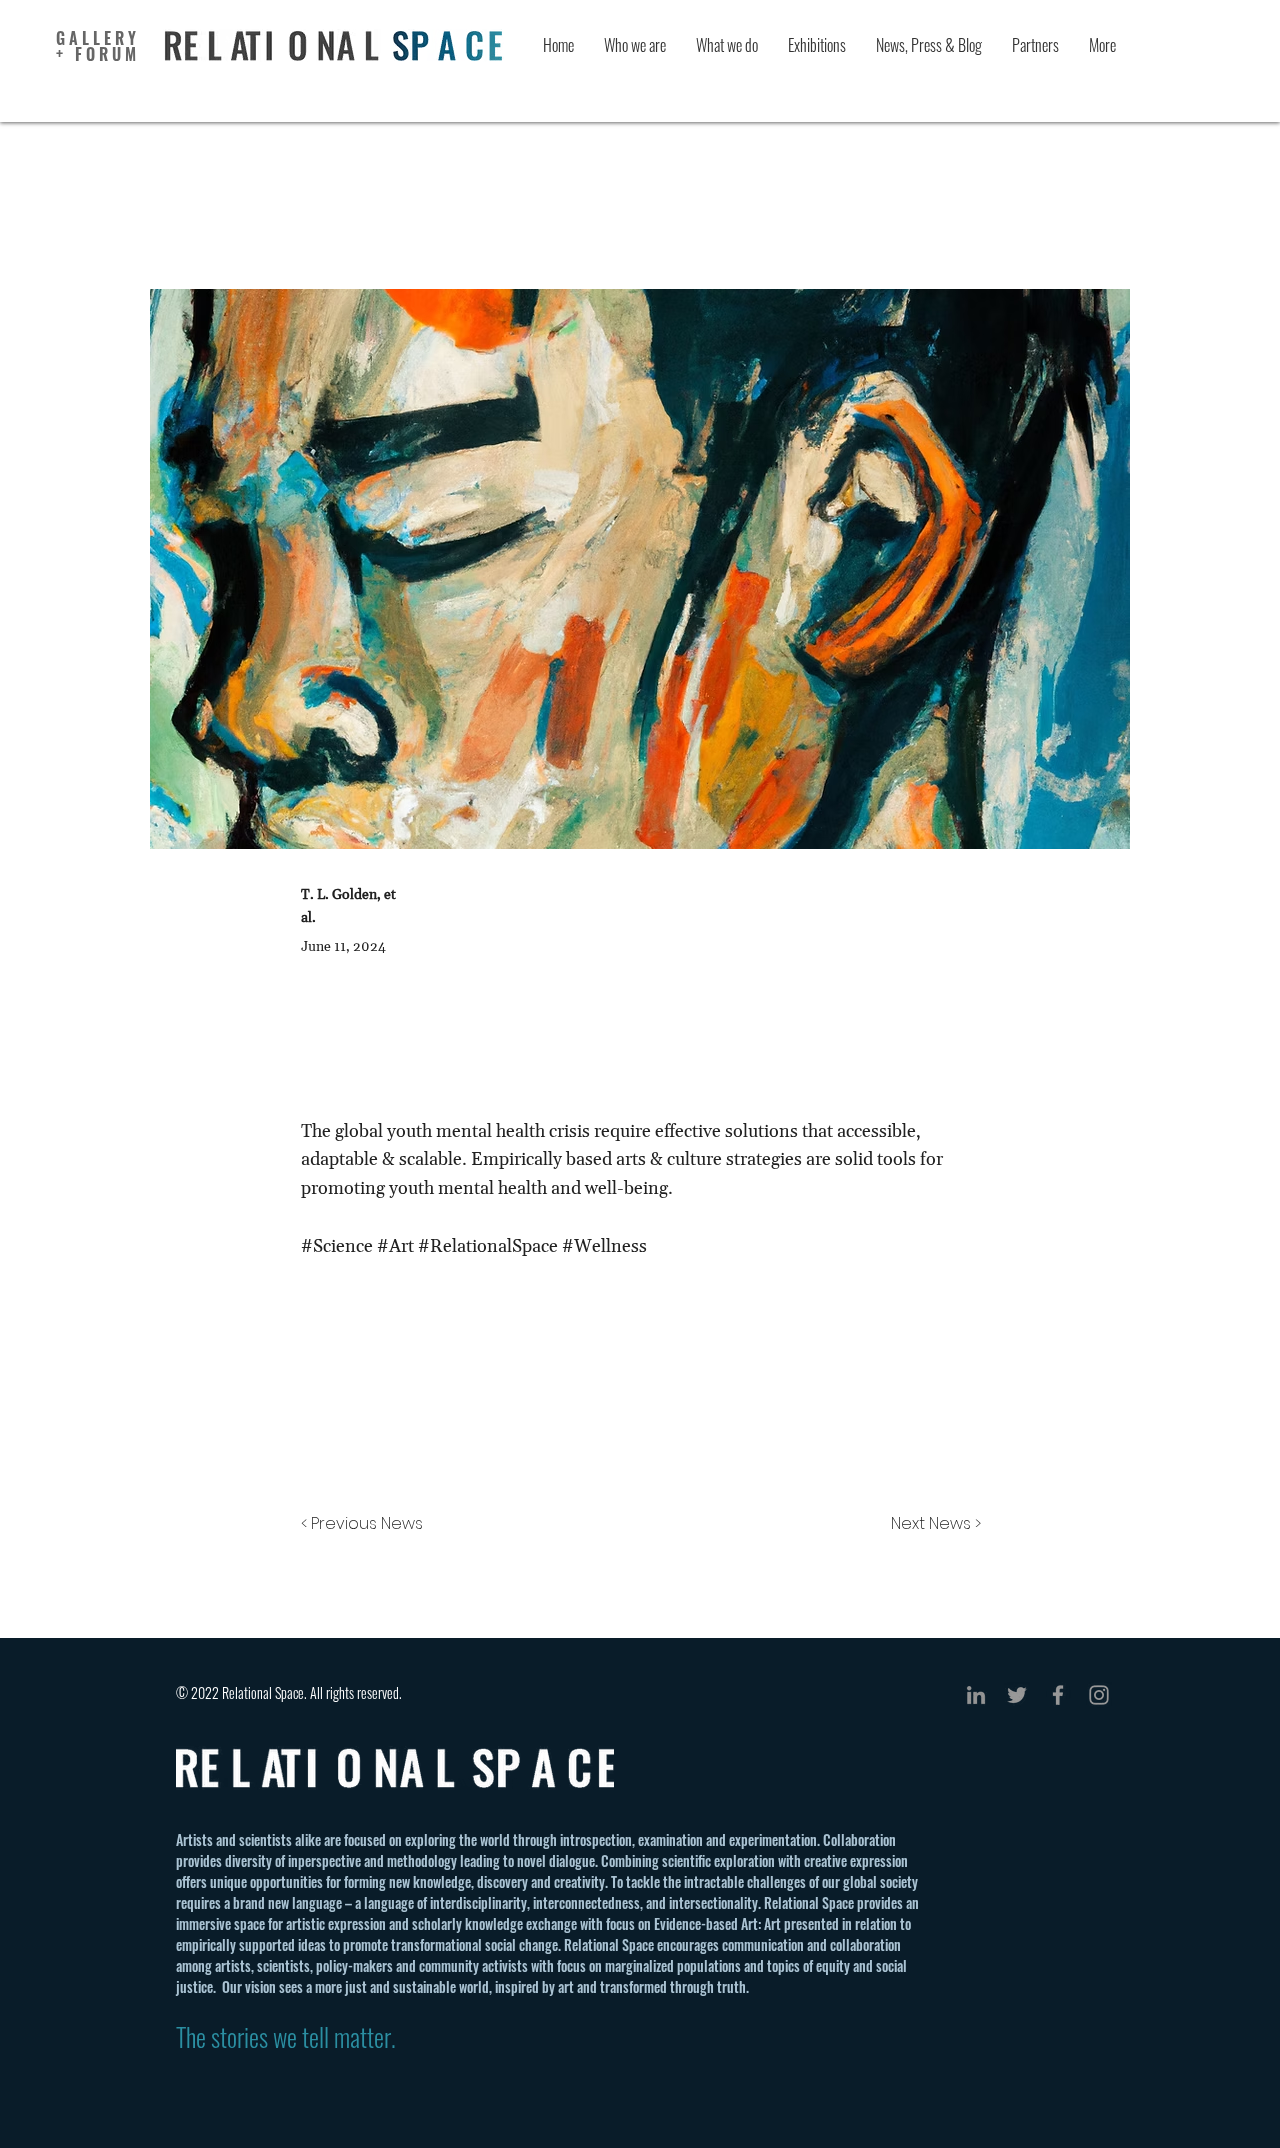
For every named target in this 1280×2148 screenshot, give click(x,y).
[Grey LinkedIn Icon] (976, 1695)
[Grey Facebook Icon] (1058, 1695)
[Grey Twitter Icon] (1017, 1695)
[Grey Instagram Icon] (1099, 1695)
